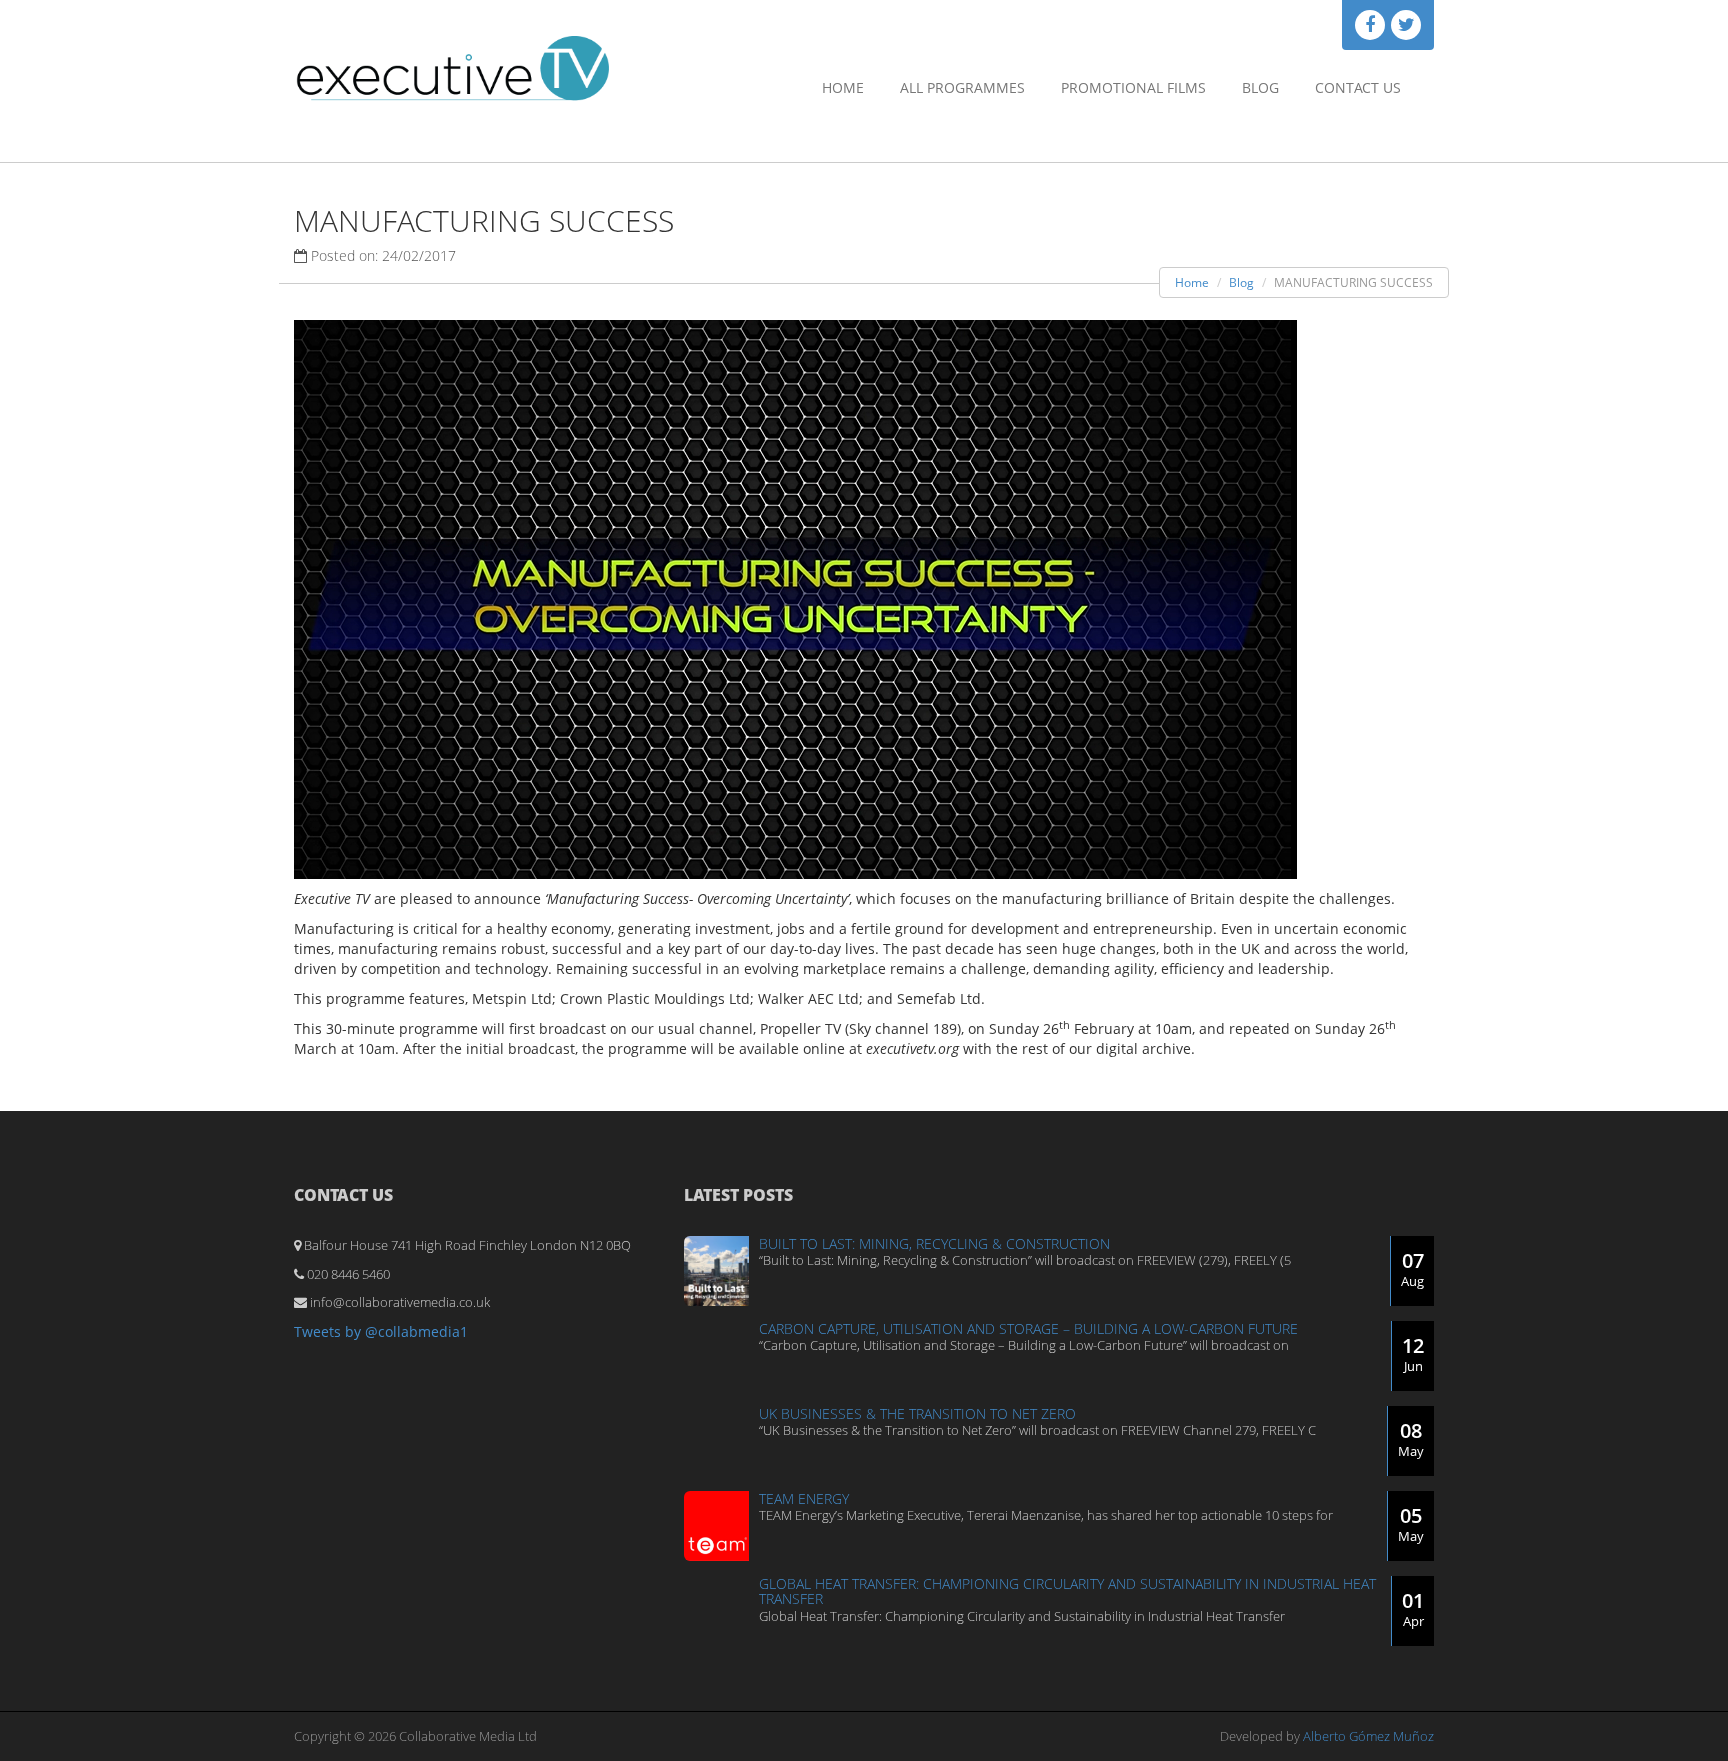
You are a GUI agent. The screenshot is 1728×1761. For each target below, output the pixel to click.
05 (1411, 1523)
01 (1413, 1608)
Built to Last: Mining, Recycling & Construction (934, 1243)
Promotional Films (1133, 87)
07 (1412, 1268)
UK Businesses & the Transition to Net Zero (917, 1413)
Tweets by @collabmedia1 (381, 1331)
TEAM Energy (804, 1498)
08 (1411, 1438)
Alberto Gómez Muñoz (1368, 1736)
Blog (1260, 87)
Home (843, 87)
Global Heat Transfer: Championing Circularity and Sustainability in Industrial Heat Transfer (1067, 1591)
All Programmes (962, 87)
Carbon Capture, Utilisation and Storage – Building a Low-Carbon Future (1028, 1328)
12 (1413, 1353)
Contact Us (1358, 87)
